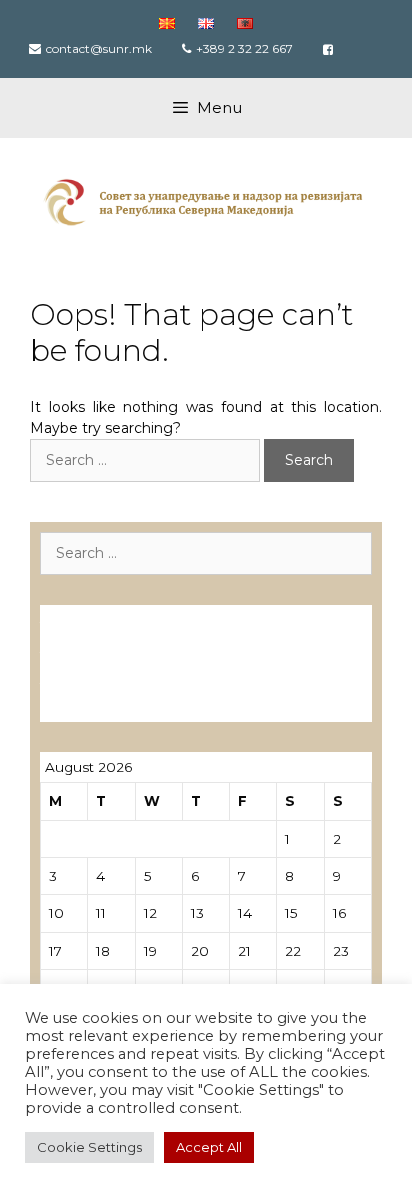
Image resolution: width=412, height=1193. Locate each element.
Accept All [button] (209, 1147)
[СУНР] (206, 201)
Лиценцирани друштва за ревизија (199, 617)
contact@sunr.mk (99, 48)
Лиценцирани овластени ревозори (200, 647)
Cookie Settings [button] (89, 1147)
